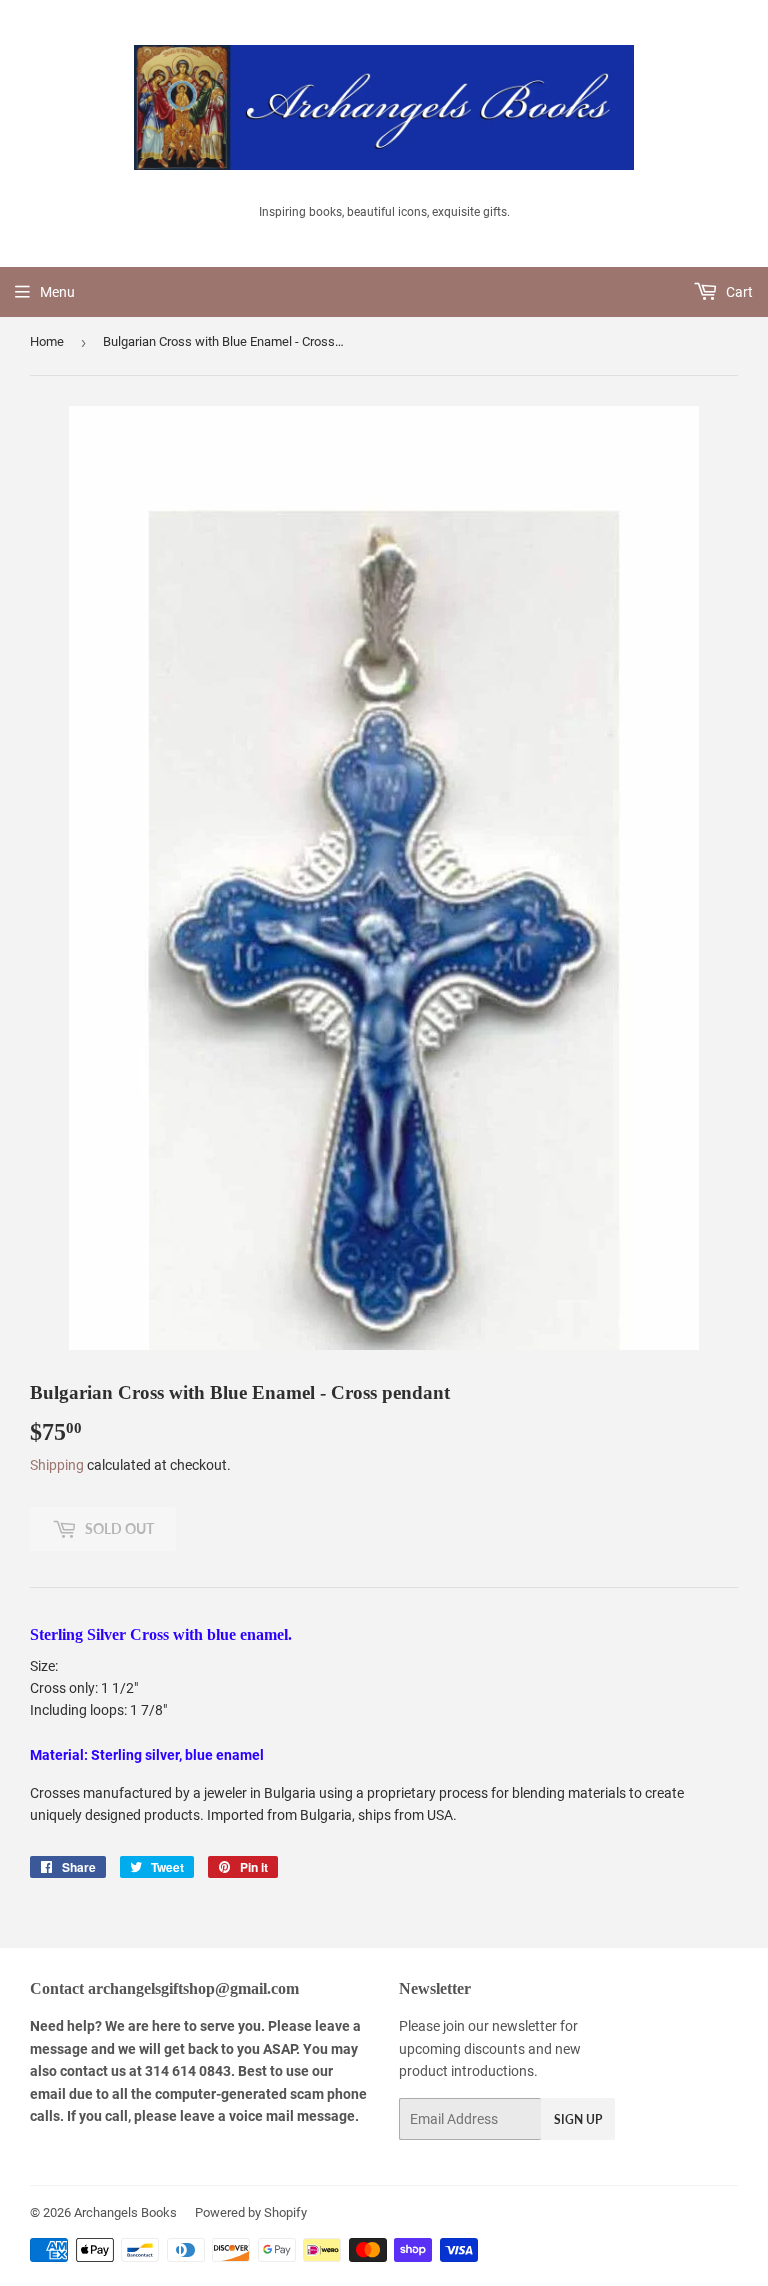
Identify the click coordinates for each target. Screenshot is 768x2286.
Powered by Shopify (251, 2212)
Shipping (57, 1465)
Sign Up (578, 2119)
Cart (738, 292)
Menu (57, 292)
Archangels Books (125, 2212)
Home (47, 341)
